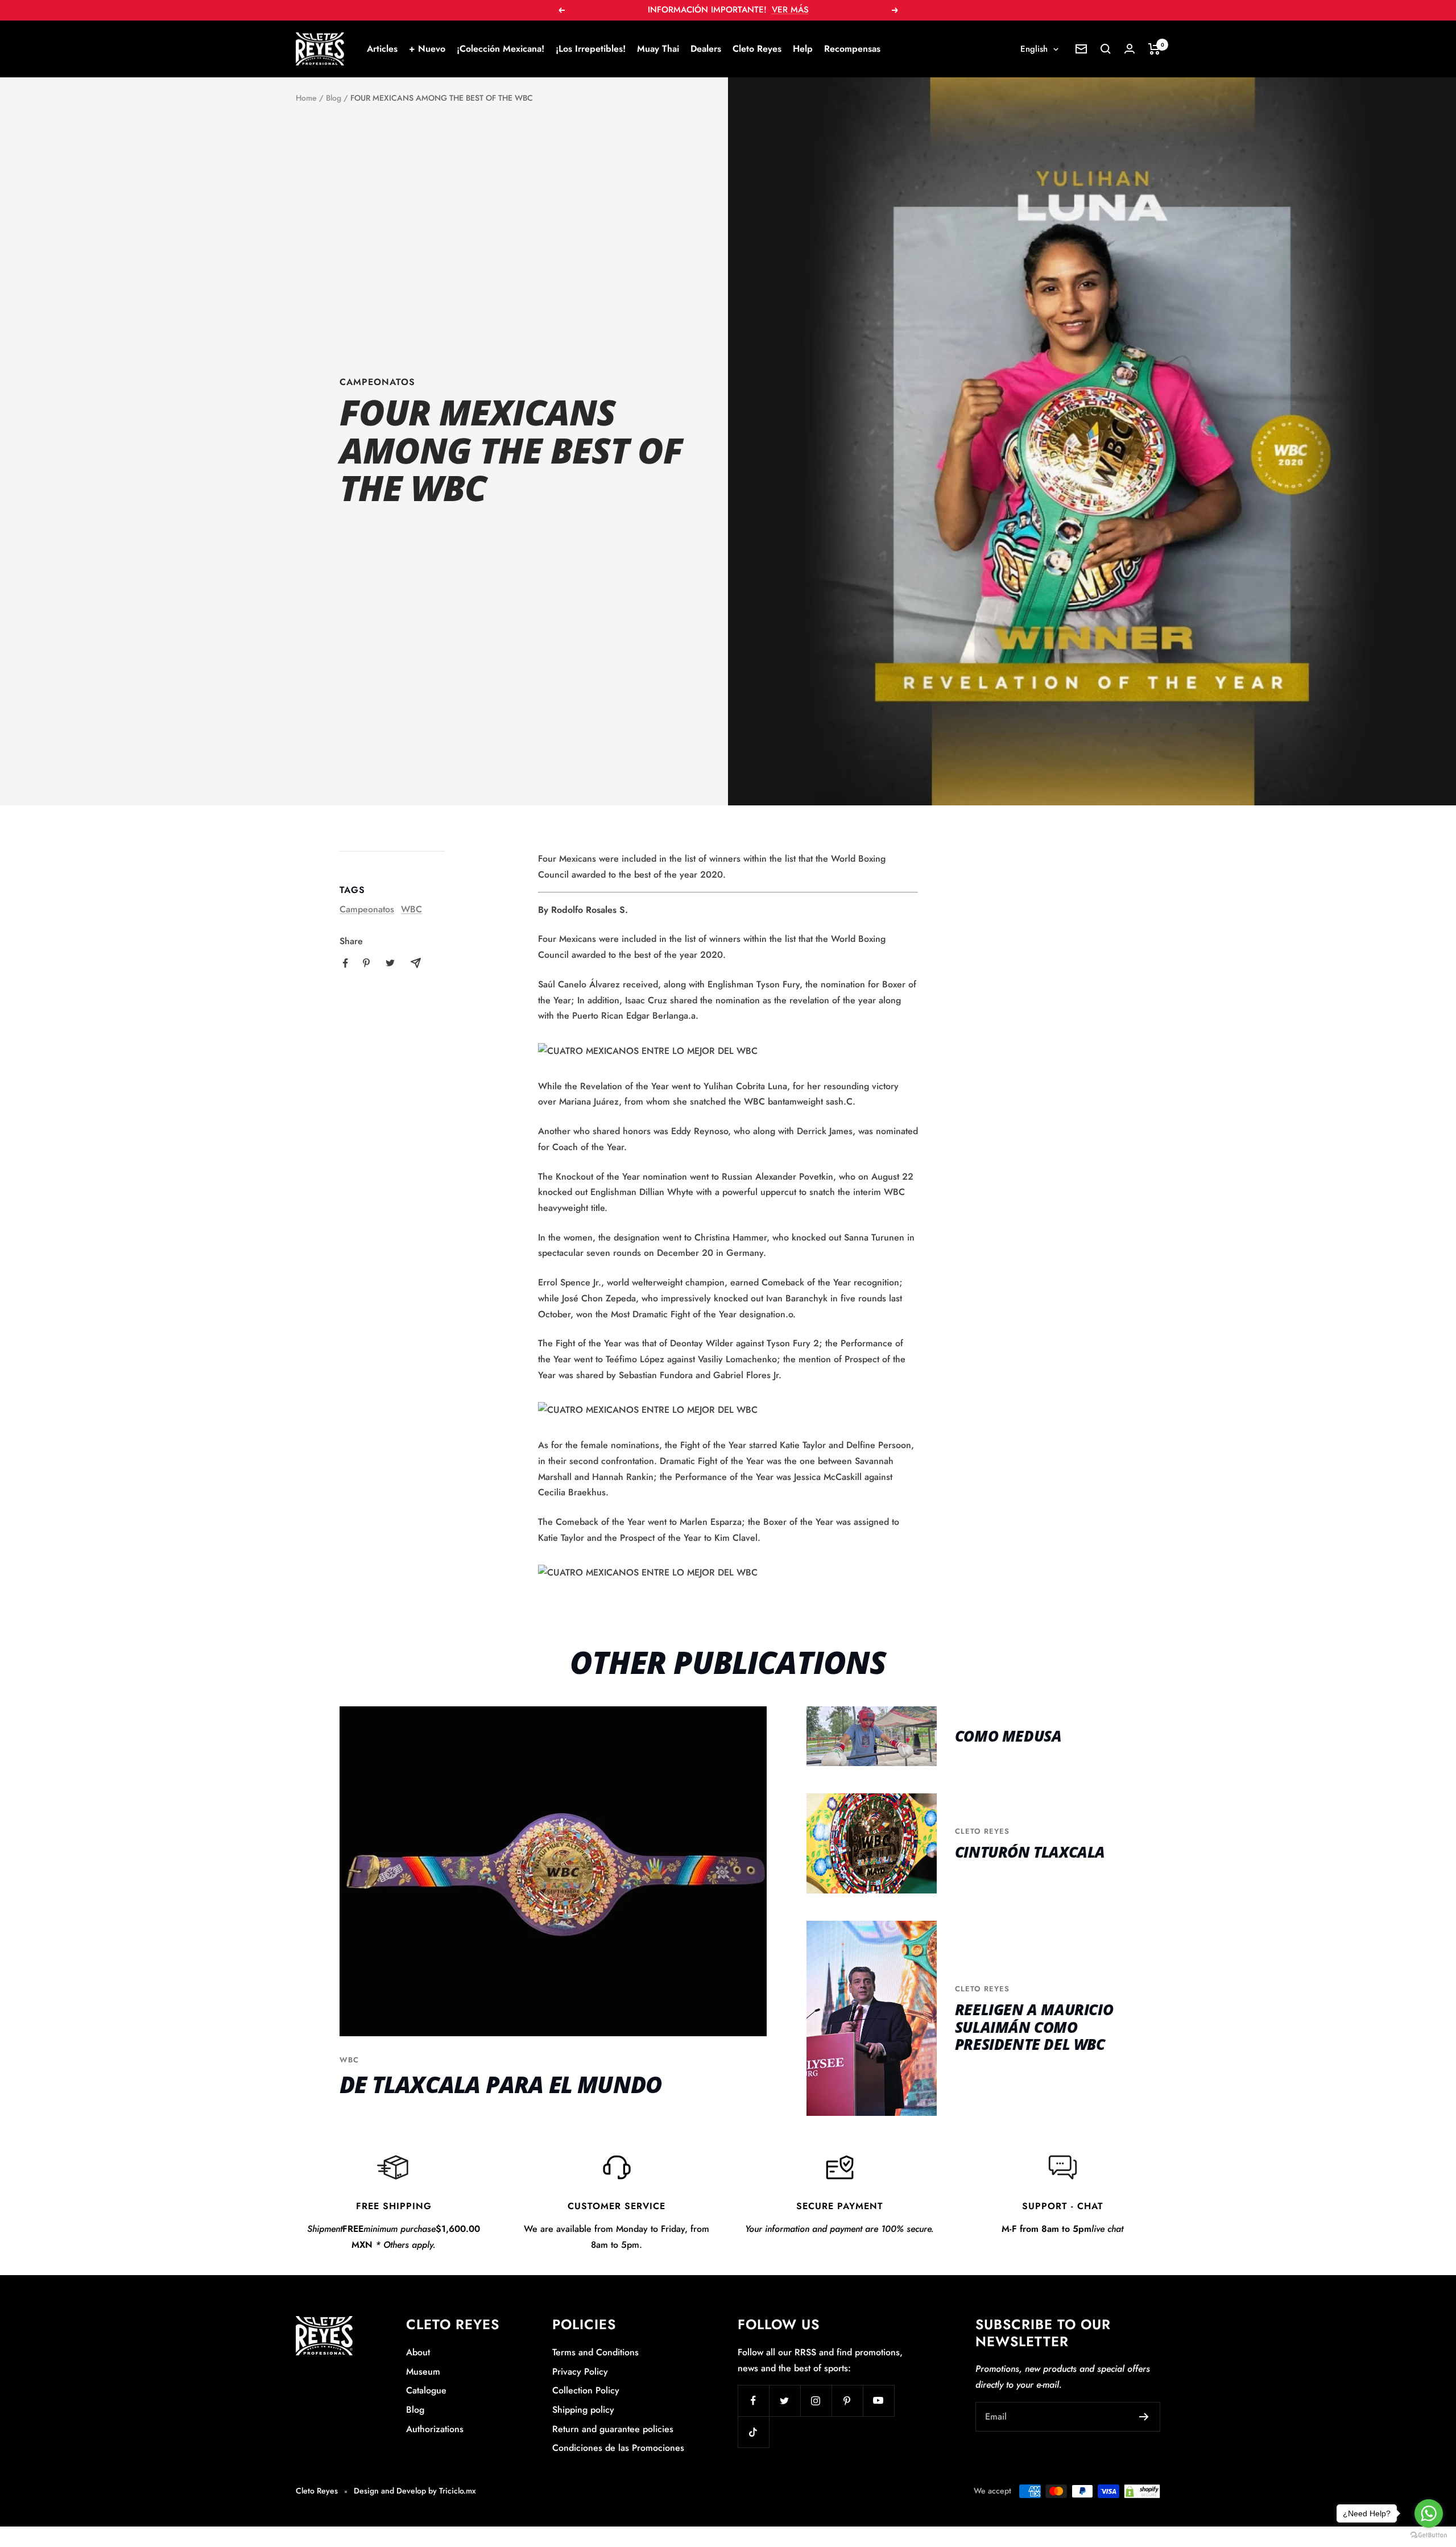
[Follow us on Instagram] (816, 2401)
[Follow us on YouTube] (878, 2401)
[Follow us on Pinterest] (847, 2401)
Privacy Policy (580, 2372)
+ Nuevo (427, 49)
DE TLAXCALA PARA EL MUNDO (500, 2084)
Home (306, 98)
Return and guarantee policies (613, 2429)
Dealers (706, 49)
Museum (423, 2372)
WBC (411, 909)
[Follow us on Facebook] (753, 2401)
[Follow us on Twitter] (785, 2401)
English (1034, 49)
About (418, 2352)
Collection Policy (586, 2390)
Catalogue (426, 2390)
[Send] (1144, 2417)
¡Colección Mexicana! (500, 49)
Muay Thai (658, 49)
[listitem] (346, 963)
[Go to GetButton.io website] (1429, 2535)
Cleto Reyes (757, 49)
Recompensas (852, 49)
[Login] (1130, 49)
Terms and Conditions (595, 2352)
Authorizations (435, 2429)
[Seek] (1106, 49)
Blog (334, 98)
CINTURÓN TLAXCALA (1030, 1852)
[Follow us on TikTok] (753, 2432)
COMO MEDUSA (1008, 1736)
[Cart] (1154, 49)
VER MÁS (790, 10)
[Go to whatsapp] (1429, 2513)
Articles (382, 49)
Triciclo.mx (458, 2491)
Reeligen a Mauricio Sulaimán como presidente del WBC (1034, 2027)
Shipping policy (583, 2410)
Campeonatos (377, 382)
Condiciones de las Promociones (618, 2448)
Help (803, 49)
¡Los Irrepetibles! (591, 49)
